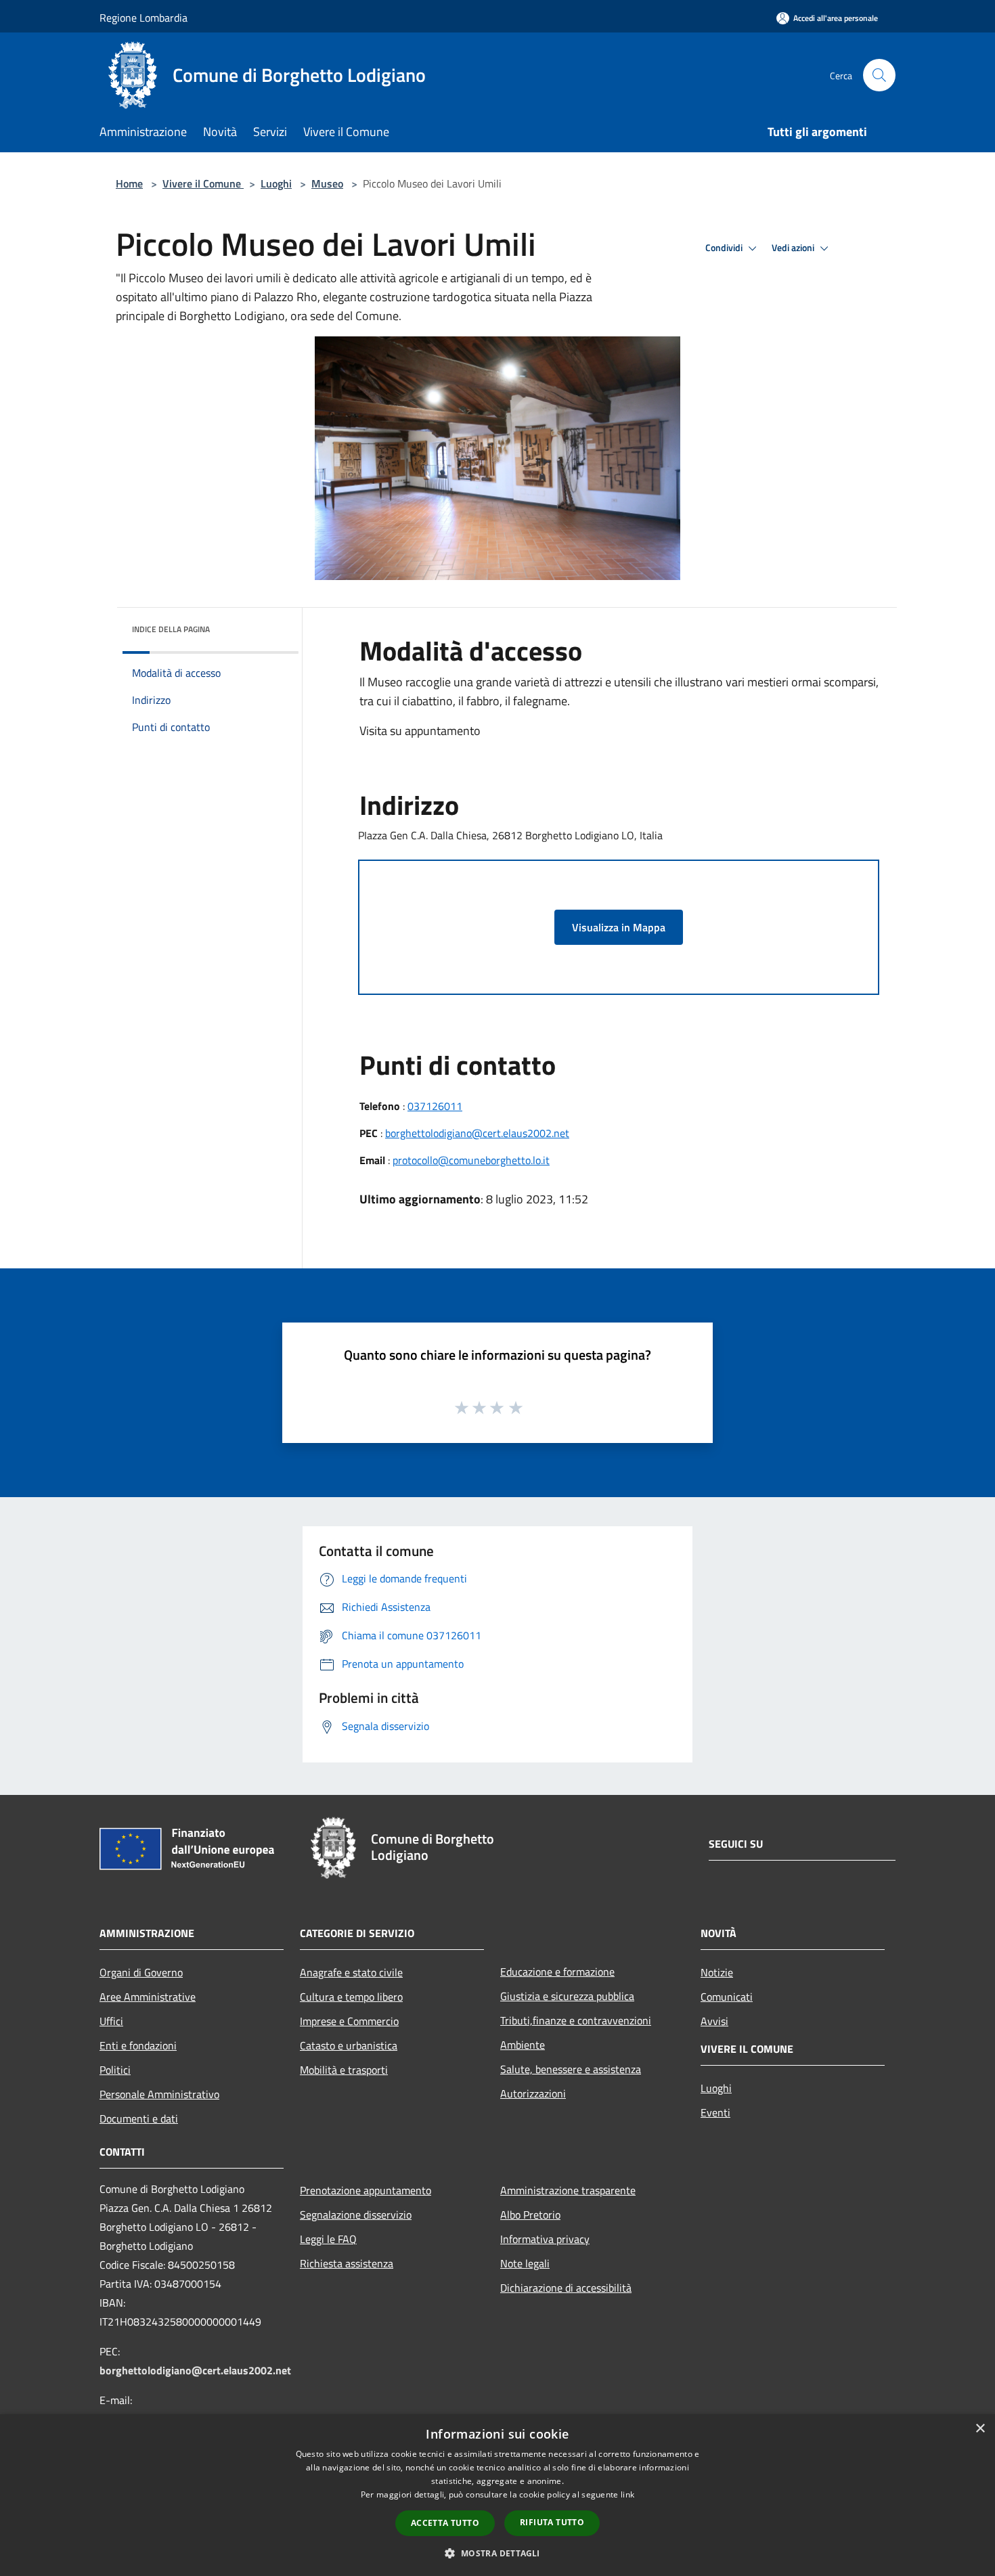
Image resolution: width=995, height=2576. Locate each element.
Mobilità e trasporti (344, 2070)
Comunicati (727, 1997)
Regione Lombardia (143, 18)
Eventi (715, 2112)
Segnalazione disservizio (356, 2215)
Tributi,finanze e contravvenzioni (576, 2020)
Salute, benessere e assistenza (571, 2069)
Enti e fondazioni (138, 2045)
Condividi (725, 248)
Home (129, 183)
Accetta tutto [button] (445, 2523)
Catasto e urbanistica (349, 2045)
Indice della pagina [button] (171, 629)
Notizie (717, 1972)
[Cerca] (879, 75)
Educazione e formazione (557, 1972)
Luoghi (276, 183)
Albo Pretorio (530, 2215)
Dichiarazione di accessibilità (566, 2288)
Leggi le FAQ (328, 2239)
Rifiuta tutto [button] (552, 2522)
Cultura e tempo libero (351, 1997)
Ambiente (523, 2045)
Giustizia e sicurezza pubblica (567, 1996)
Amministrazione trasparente (568, 2190)
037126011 (435, 1106)
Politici (115, 2070)
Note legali (525, 2263)
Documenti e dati (139, 2118)
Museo (327, 183)
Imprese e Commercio (349, 2021)
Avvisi (714, 2021)
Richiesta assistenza (347, 2263)
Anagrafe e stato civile (351, 1972)
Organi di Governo (141, 1972)
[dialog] (497, 2495)
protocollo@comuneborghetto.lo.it (471, 1160)
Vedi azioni (794, 248)
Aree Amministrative (148, 1997)
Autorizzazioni (533, 2093)
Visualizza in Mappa (619, 927)
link (627, 2494)
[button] (497, 2553)
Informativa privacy (545, 2239)
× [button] (980, 2429)
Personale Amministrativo (159, 2094)
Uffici (111, 2021)
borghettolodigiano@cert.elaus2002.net (477, 1133)
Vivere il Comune (203, 183)
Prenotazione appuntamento (366, 2190)
